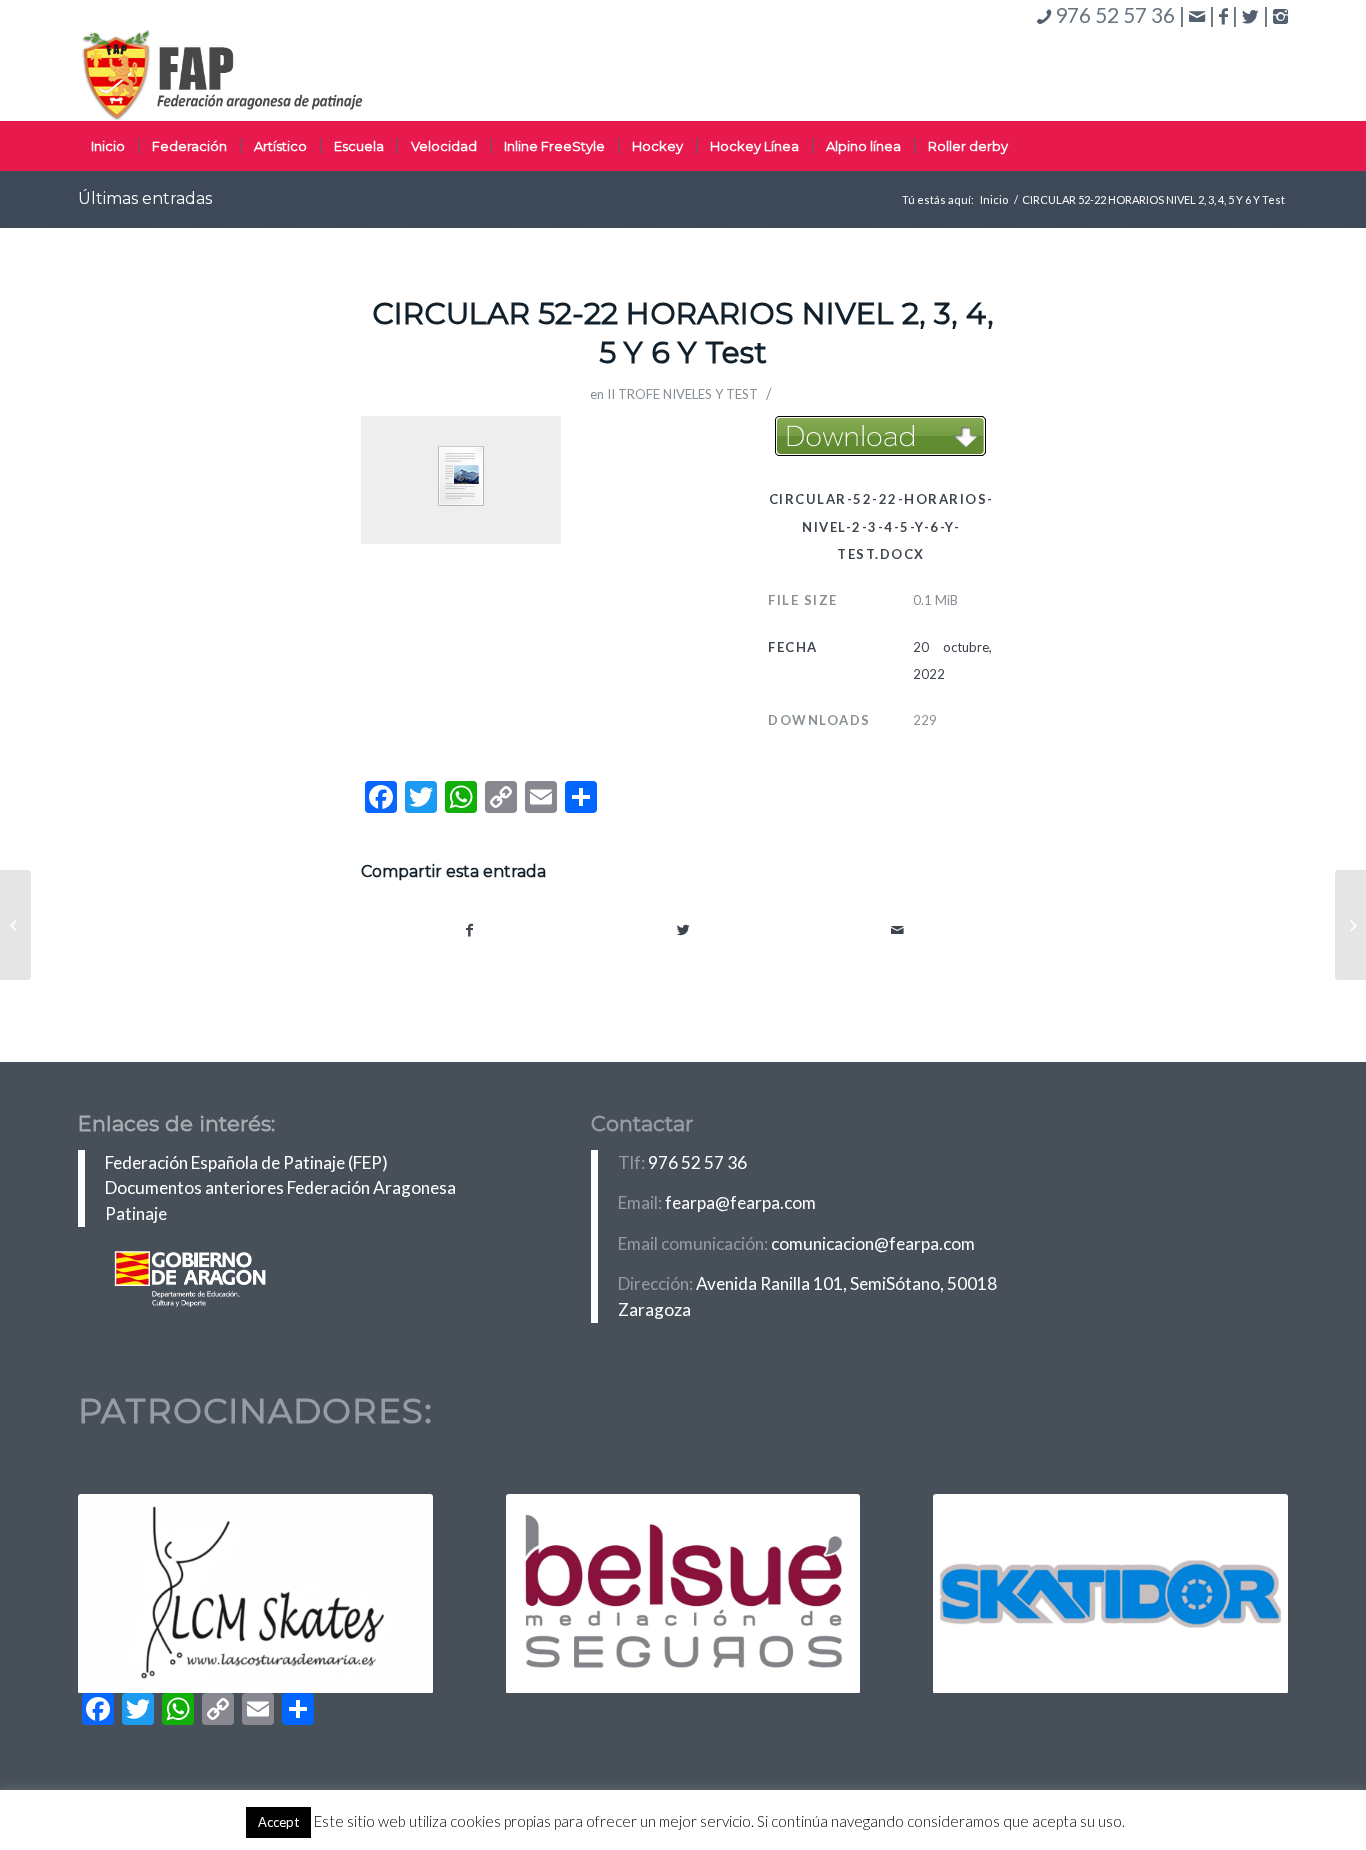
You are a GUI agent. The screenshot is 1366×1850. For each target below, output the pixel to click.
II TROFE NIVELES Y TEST (682, 394)
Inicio (994, 199)
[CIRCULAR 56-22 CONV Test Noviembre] (15, 925)
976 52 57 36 (697, 1162)
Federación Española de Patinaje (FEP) (246, 1162)
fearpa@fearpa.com (740, 1202)
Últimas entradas (145, 198)
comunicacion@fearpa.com (873, 1243)
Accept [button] (278, 1822)
